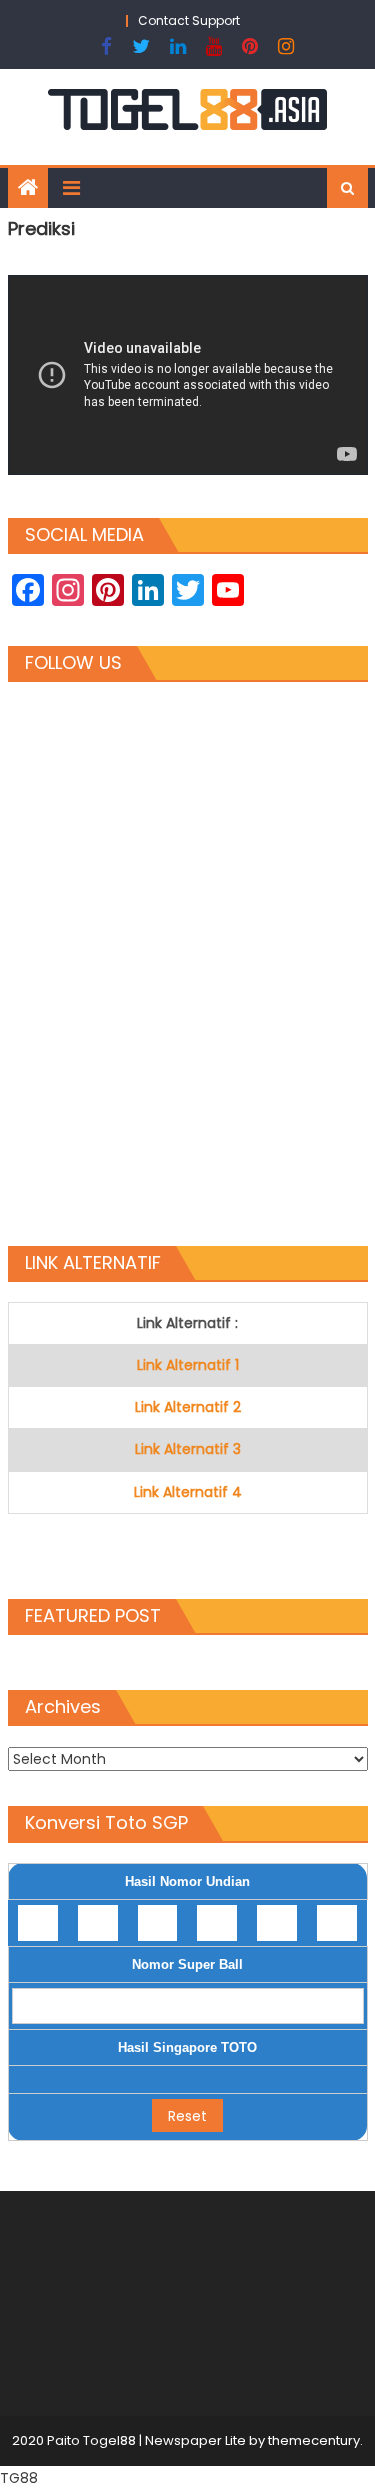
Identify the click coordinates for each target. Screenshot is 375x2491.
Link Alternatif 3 (188, 1449)
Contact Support (189, 20)
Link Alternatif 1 (188, 1365)
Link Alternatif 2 (188, 1407)
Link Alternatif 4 (188, 1492)
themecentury (314, 2440)
